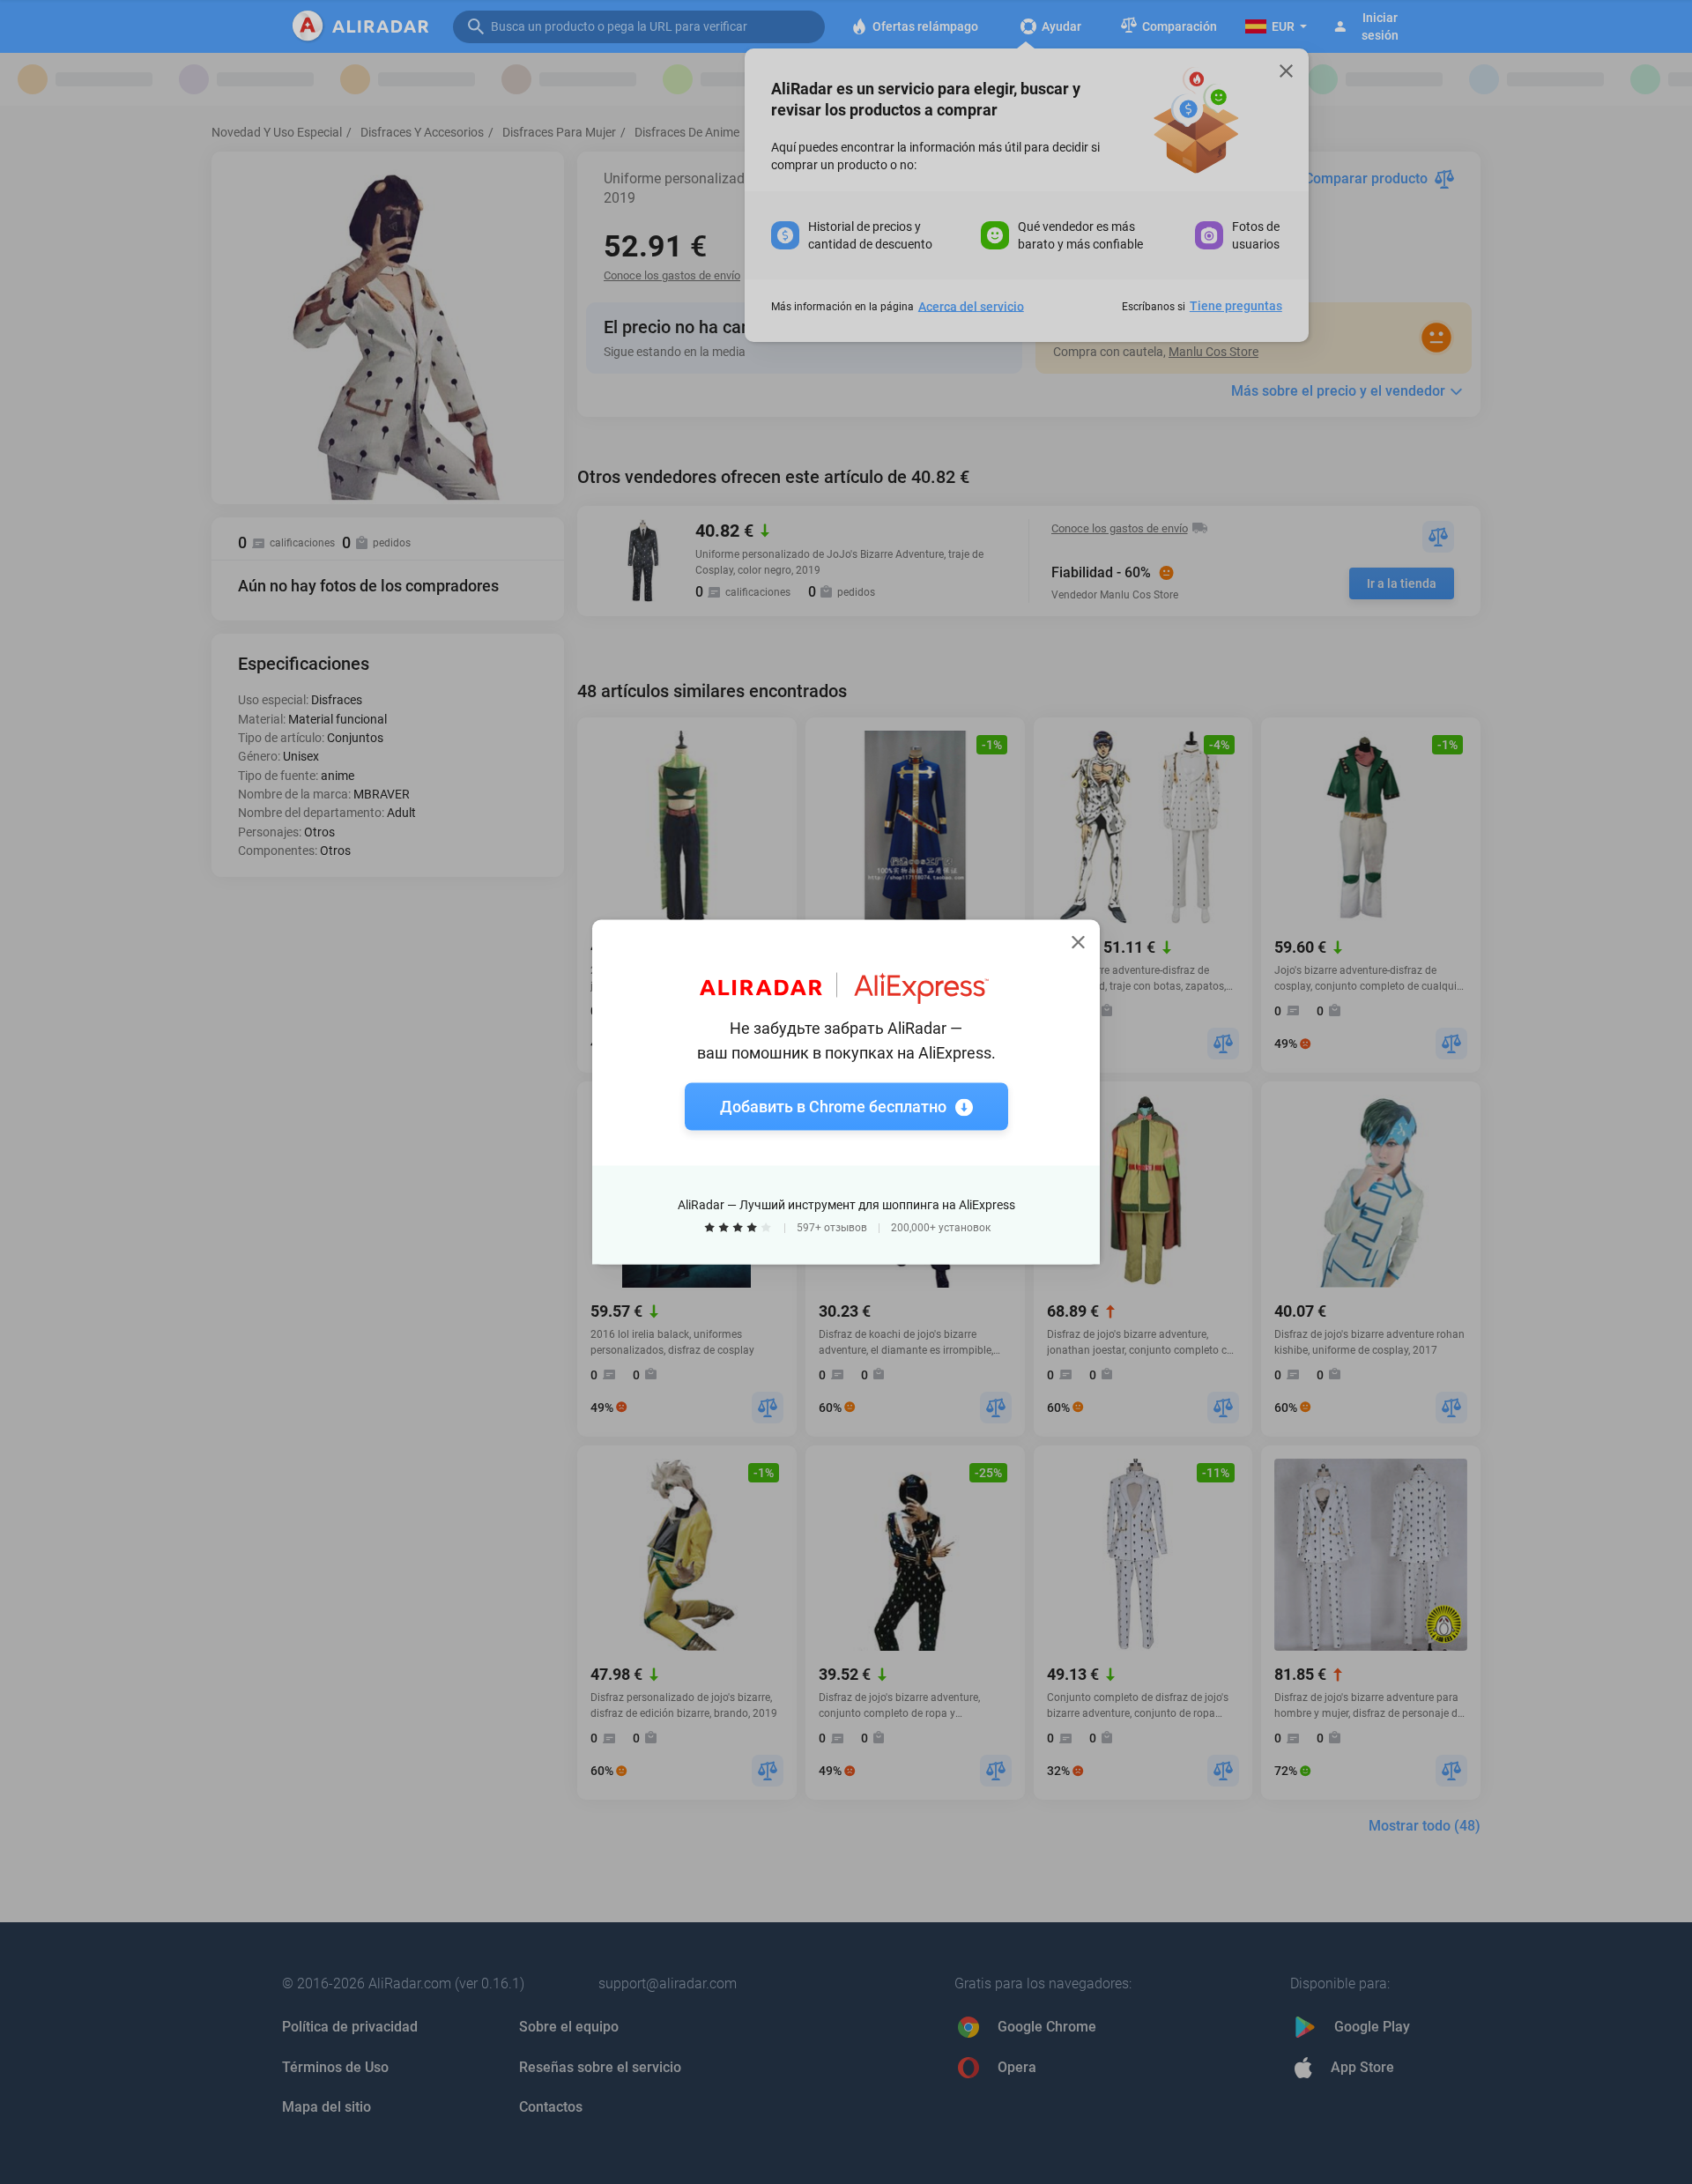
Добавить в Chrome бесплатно (833, 1107)
